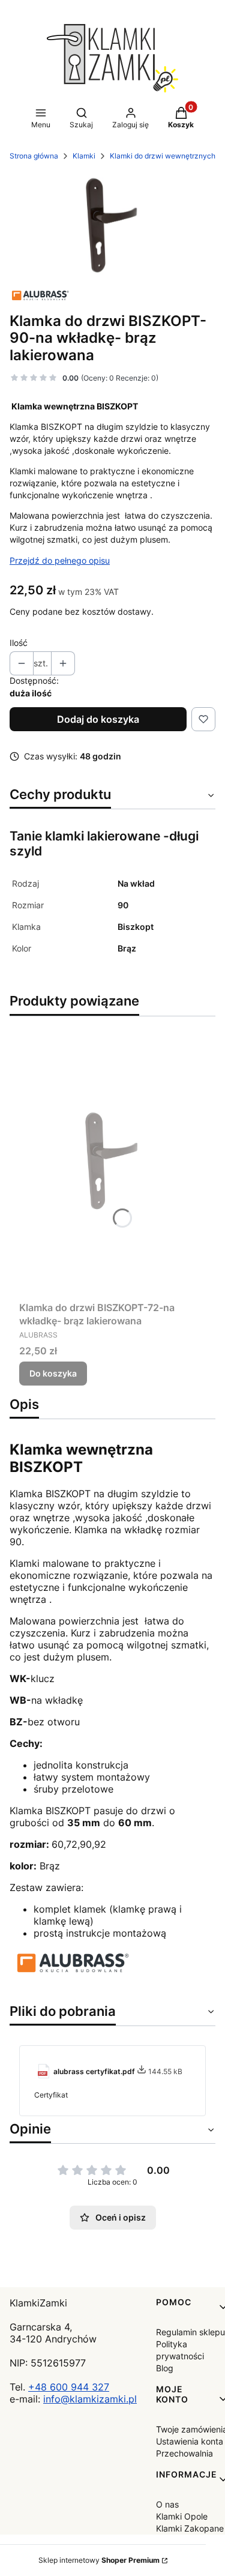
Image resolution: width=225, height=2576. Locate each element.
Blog (165, 2368)
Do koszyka (53, 1373)
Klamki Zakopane (190, 2528)
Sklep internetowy (99, 2560)
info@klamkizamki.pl (90, 2399)
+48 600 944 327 (69, 2387)
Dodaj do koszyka (98, 719)
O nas (167, 2504)
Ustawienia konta (190, 2441)
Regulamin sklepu (190, 2332)
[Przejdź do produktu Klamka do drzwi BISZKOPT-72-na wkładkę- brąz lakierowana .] (112, 1161)
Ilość (19, 643)
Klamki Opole (182, 2516)
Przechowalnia (184, 2453)
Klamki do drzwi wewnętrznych (163, 156)
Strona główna (34, 156)
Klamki (84, 156)
